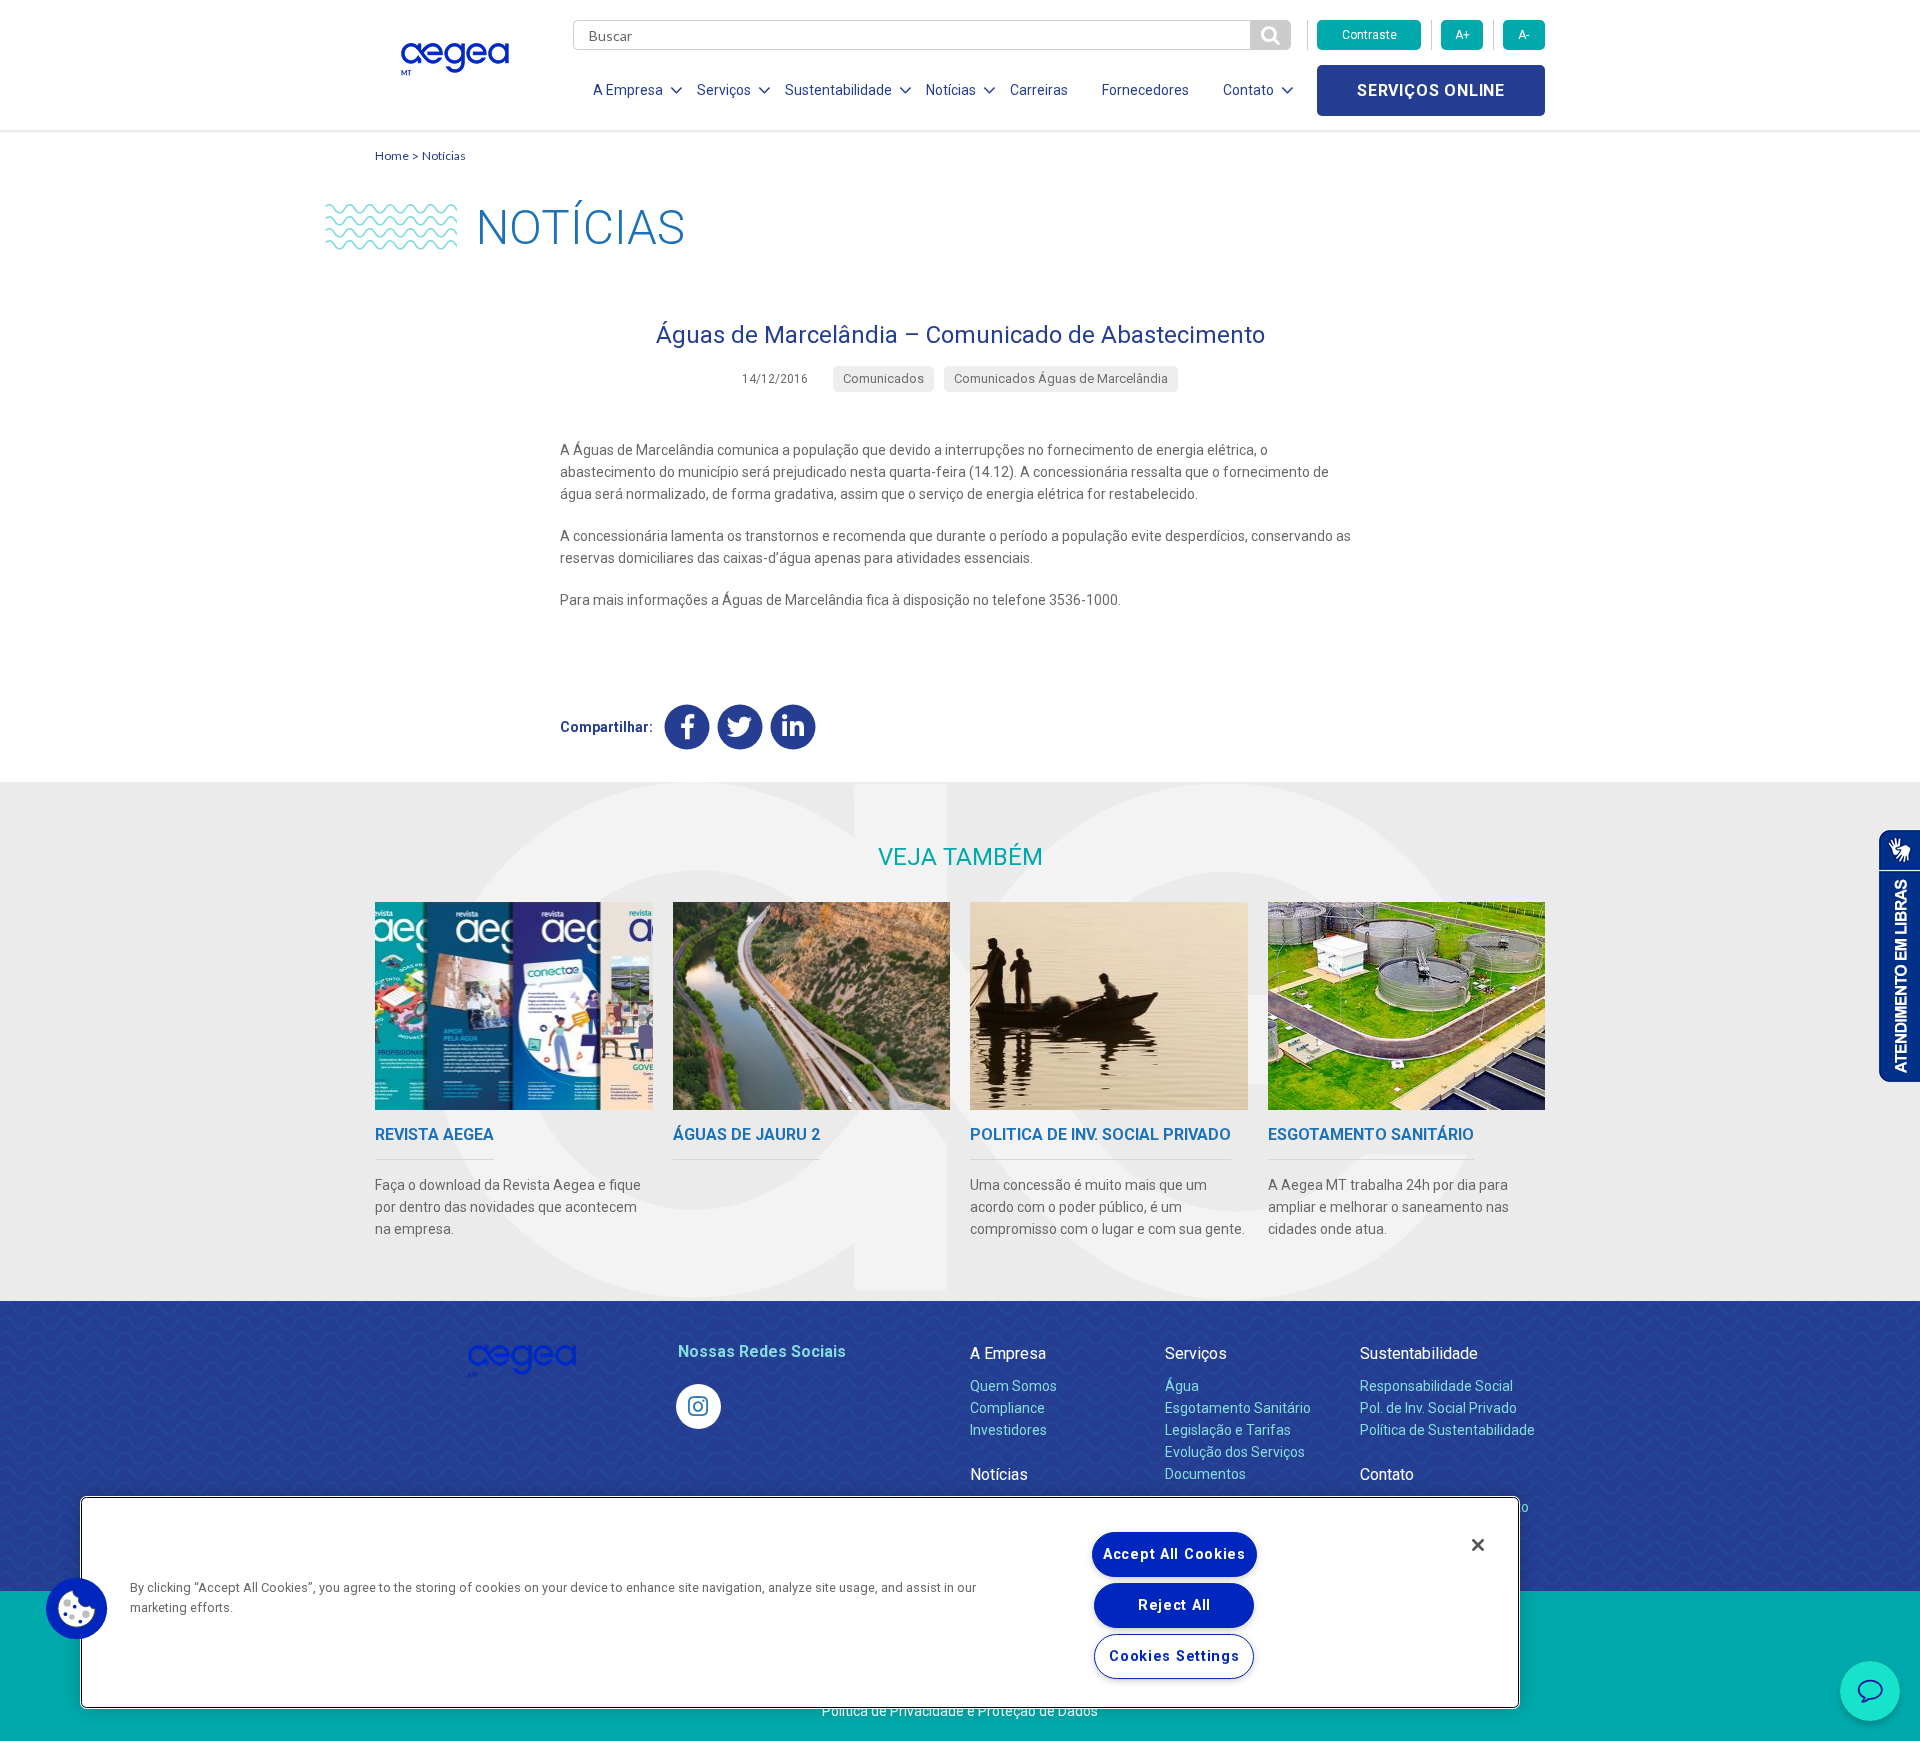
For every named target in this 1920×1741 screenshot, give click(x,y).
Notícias (444, 155)
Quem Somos (1013, 1386)
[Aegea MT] (698, 1406)
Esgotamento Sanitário (1238, 1408)
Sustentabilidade (1419, 1353)
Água (1182, 1386)
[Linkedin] (793, 726)
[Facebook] (687, 726)
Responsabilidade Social (1436, 1386)
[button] (77, 1609)
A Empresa (1008, 1353)
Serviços (1196, 1353)
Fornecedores (1145, 90)
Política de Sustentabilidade (1447, 1430)
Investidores (1008, 1430)
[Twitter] (740, 726)
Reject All (1174, 1605)
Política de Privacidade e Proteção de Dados (960, 1711)
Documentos (1205, 1474)
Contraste (1369, 35)
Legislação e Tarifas (1228, 1430)
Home (392, 155)
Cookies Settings (1174, 1656)
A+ (1462, 35)
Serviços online (1431, 90)
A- (1523, 35)
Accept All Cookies (1174, 1554)
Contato (1387, 1474)
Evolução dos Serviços (1235, 1452)
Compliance (1007, 1408)
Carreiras (1039, 90)
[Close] (1478, 1545)
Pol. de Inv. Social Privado (1438, 1408)
